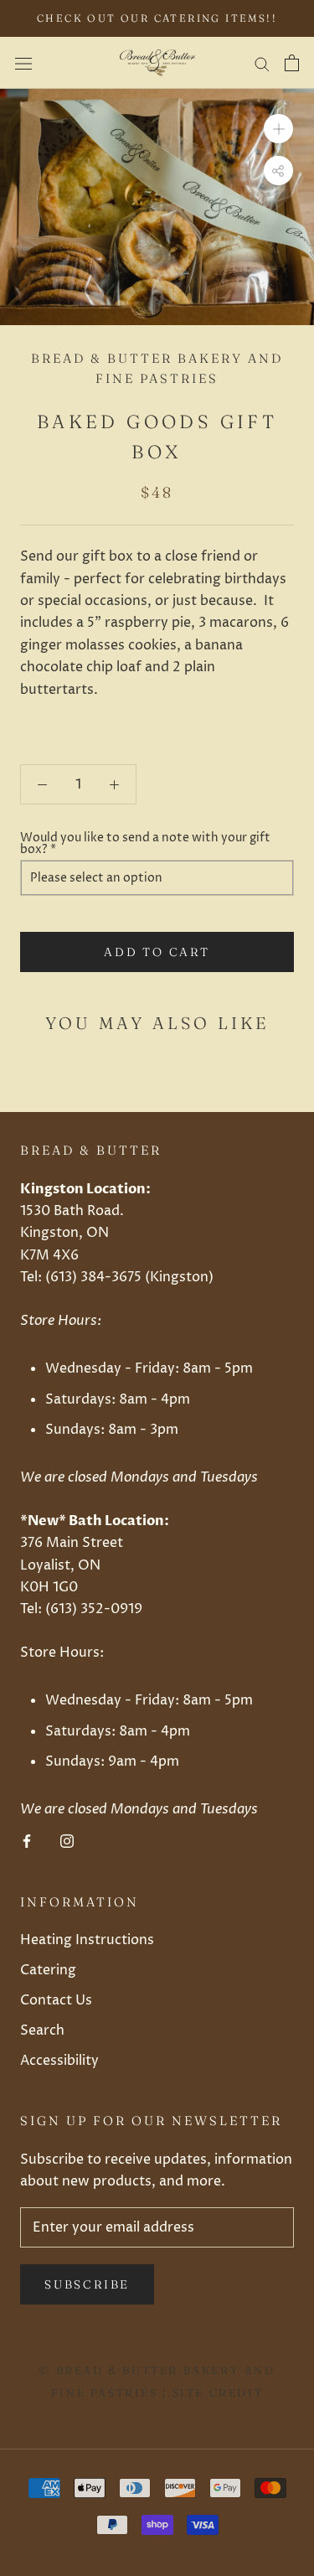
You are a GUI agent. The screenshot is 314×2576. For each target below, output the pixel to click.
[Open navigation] (23, 63)
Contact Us (56, 2000)
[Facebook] (27, 1841)
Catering (48, 1970)
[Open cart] (292, 63)
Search (42, 2030)
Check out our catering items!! (157, 18)
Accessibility (59, 2061)
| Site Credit (211, 2392)
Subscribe (87, 2284)
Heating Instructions (87, 1940)
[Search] (262, 62)
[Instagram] (67, 1841)
